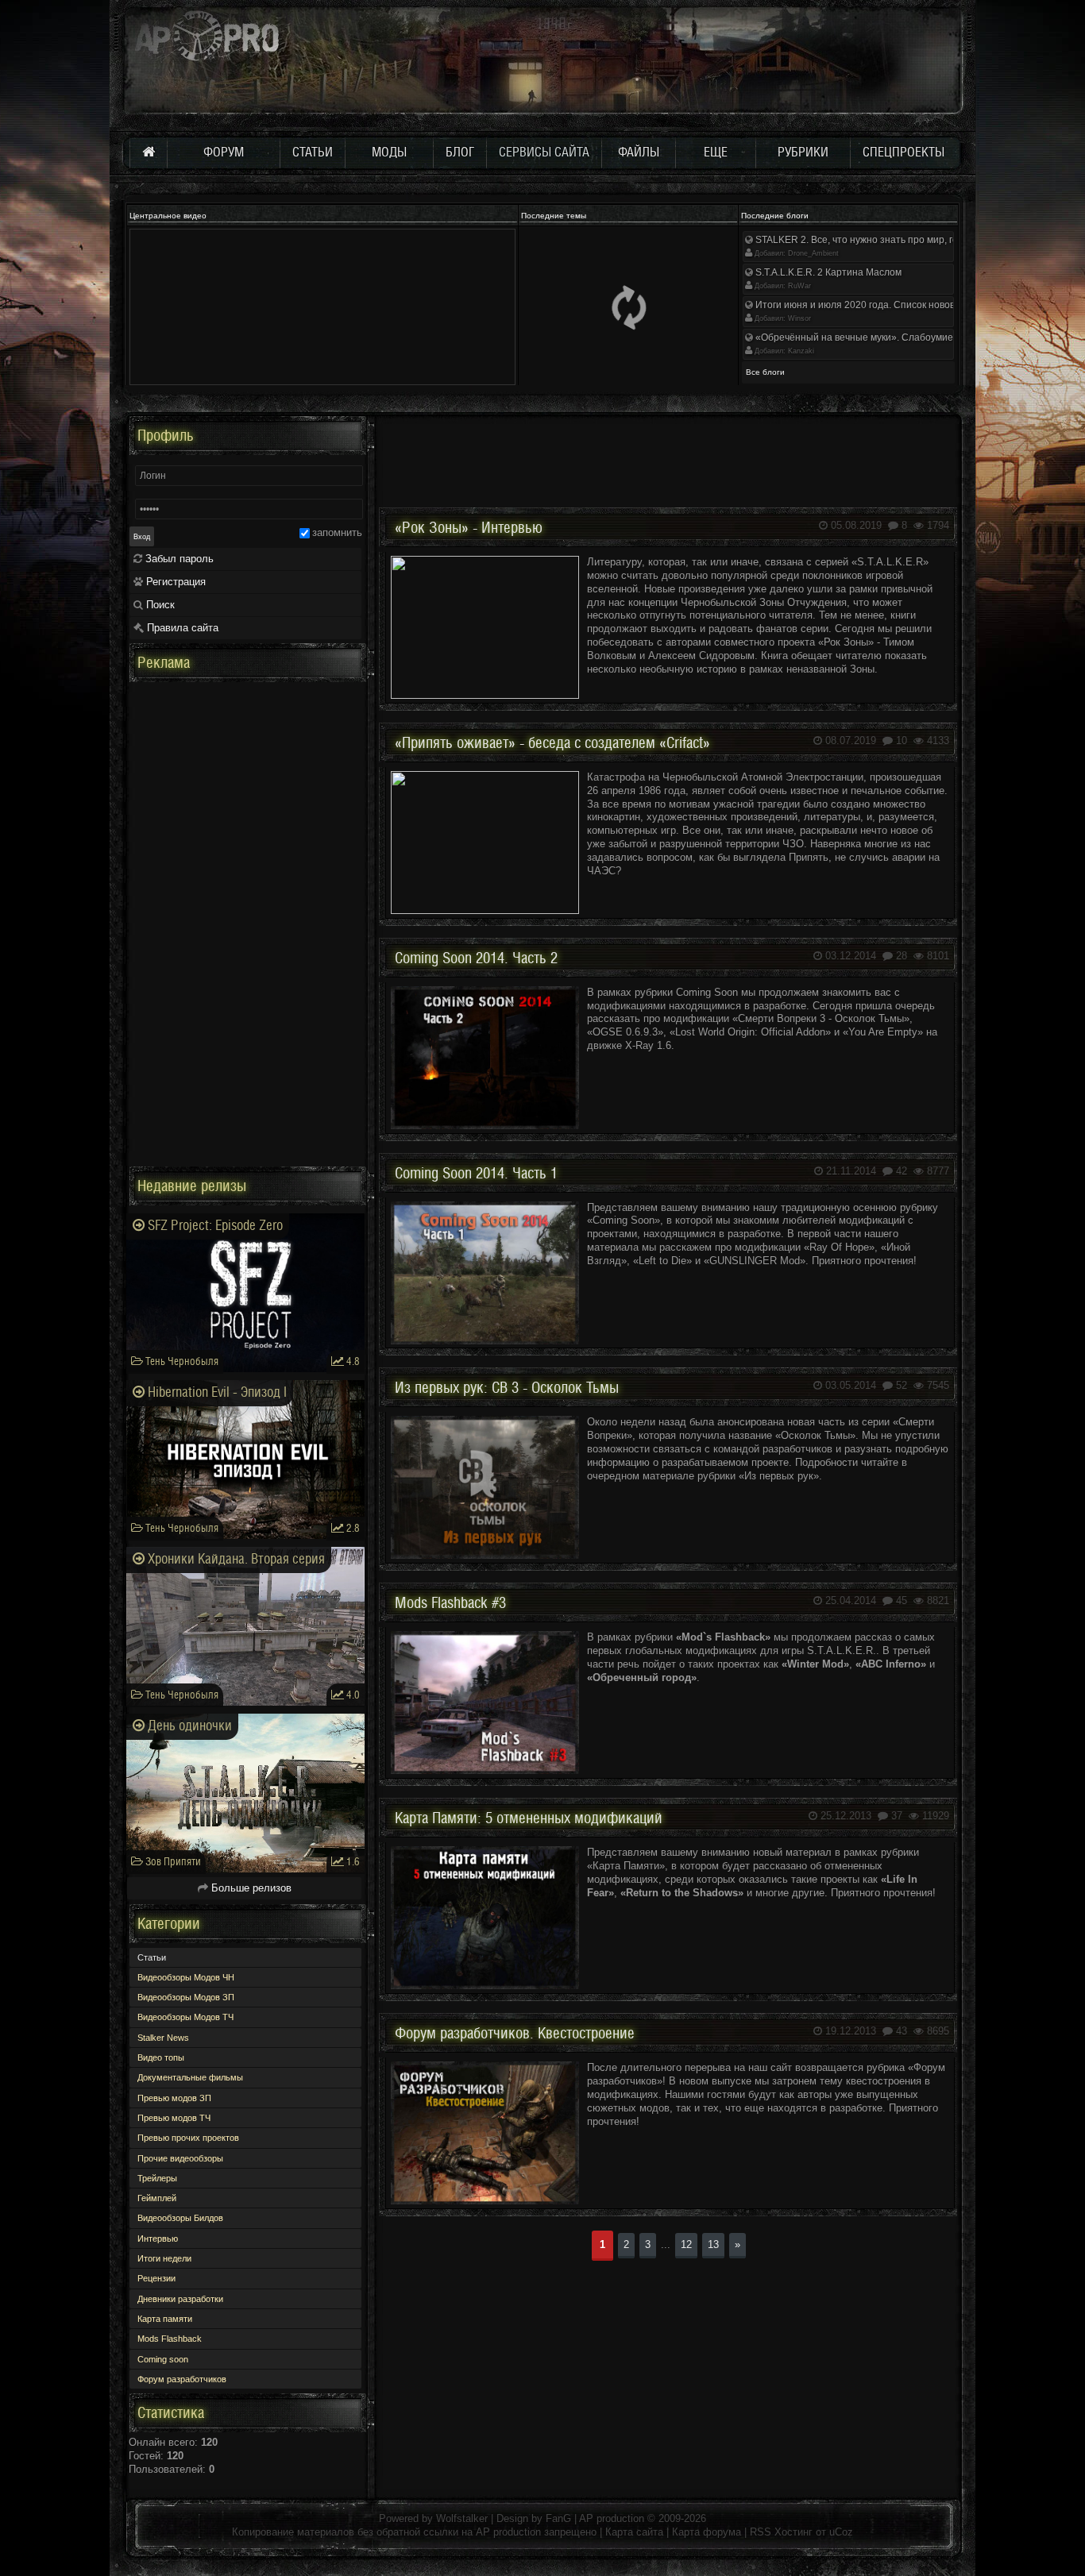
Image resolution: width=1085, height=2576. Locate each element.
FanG (560, 2518)
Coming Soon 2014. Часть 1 (476, 1174)
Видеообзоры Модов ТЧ (185, 2017)
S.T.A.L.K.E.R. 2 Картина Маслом (827, 272)
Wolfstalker (462, 2518)
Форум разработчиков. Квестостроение (515, 2034)
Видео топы (161, 2057)
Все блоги (765, 372)
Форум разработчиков (182, 2379)
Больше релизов (250, 1888)
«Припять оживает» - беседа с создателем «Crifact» (552, 743)
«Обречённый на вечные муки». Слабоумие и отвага (873, 337)
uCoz (841, 2532)
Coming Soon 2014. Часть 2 (476, 958)
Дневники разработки (180, 2299)
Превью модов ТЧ (174, 2118)
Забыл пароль (178, 559)
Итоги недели (164, 2258)
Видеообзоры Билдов (180, 2218)
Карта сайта (634, 2532)
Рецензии (156, 2278)
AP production (612, 2518)
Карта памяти (165, 2319)
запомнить (337, 532)
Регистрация (174, 582)
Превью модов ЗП (174, 2098)
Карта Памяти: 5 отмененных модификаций (529, 1818)
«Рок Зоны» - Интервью (469, 528)
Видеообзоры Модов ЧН (186, 1977)
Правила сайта (181, 628)
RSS (761, 2532)
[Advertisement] (668, 452)
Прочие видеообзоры (180, 2158)
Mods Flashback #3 (450, 1603)
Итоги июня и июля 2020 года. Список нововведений (873, 305)
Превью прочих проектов (188, 2138)
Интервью (158, 2239)
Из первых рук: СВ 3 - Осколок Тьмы (507, 1388)
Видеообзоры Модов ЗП (186, 1997)
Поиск (159, 605)
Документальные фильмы (190, 2077)
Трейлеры (157, 2178)
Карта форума (707, 2532)
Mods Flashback (170, 2339)
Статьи (152, 1957)
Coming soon (163, 2359)
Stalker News (163, 2038)
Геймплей (157, 2198)
